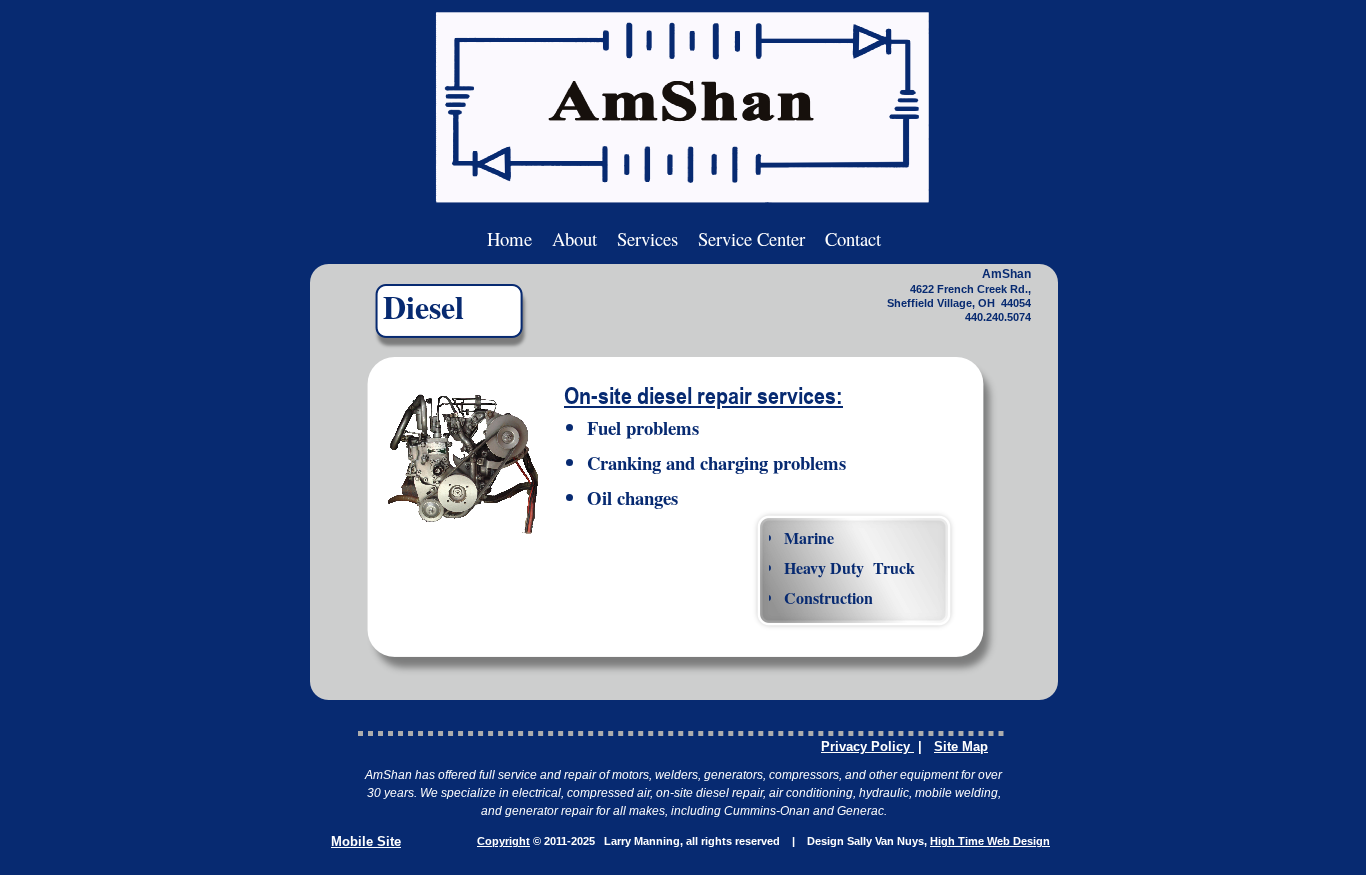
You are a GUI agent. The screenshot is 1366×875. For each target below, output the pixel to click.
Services (647, 238)
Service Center (751, 238)
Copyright (503, 841)
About (574, 238)
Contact (853, 238)
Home (509, 238)
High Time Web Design (990, 841)
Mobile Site (366, 841)
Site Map (961, 746)
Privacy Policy (867, 746)
